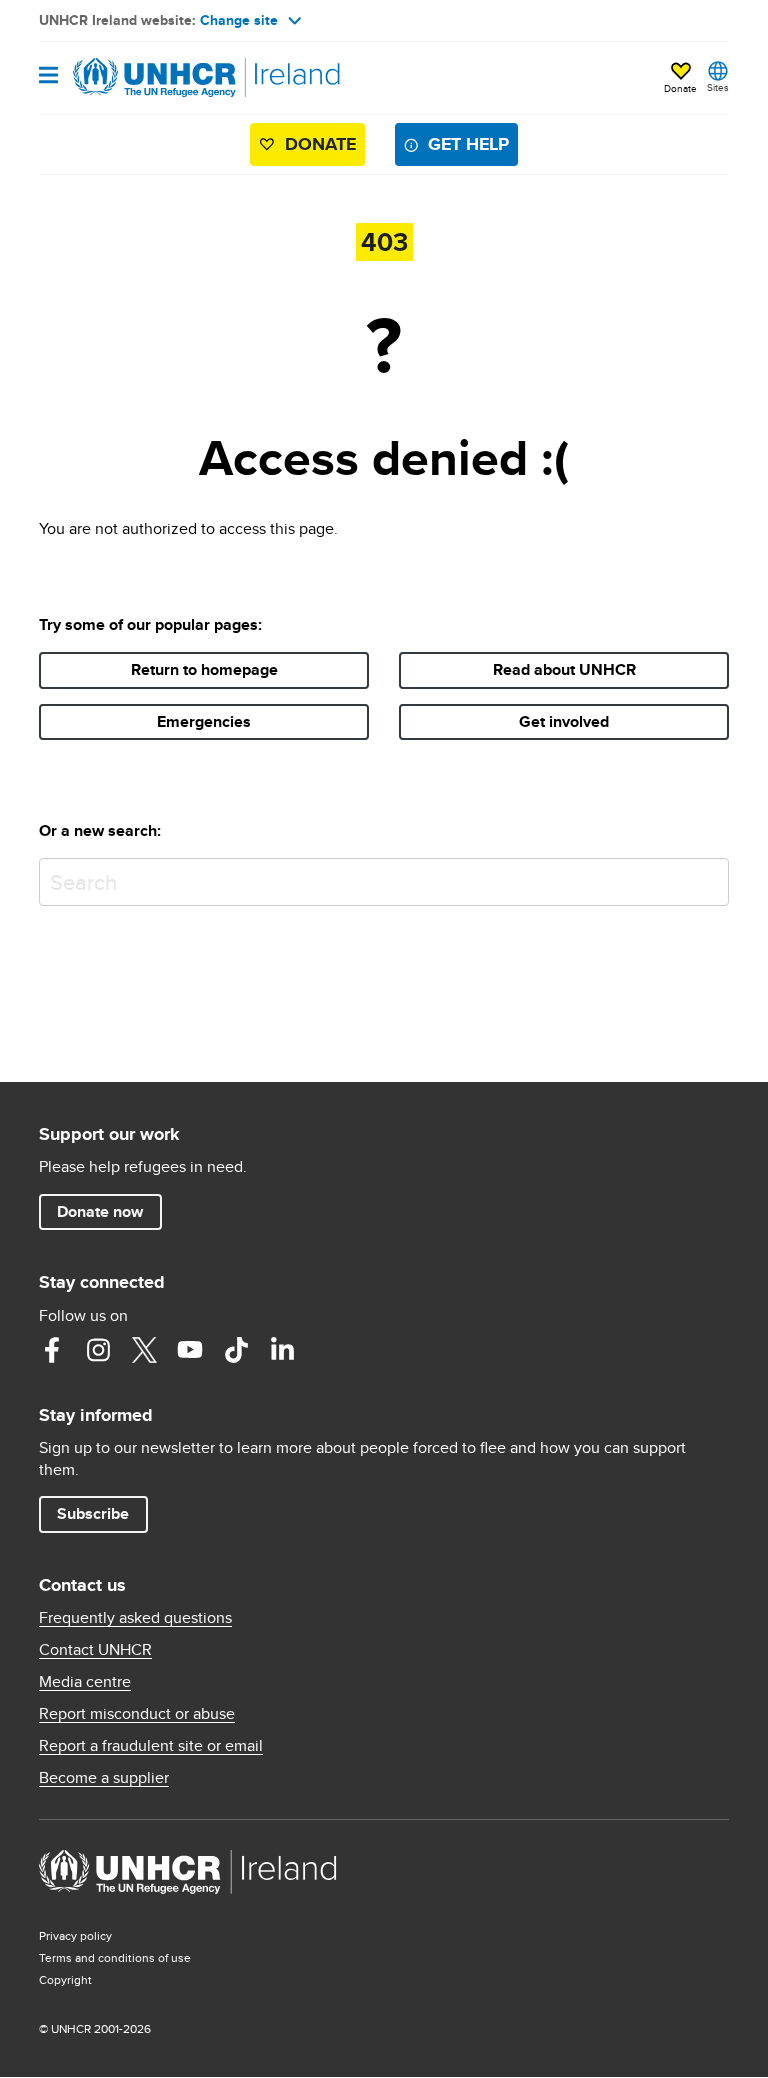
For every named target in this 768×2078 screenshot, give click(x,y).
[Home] (141, 78)
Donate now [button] (100, 1211)
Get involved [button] (564, 721)
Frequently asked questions (135, 1618)
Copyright (65, 1979)
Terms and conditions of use (115, 1957)
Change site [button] (239, 20)
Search (709, 877)
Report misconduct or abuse (137, 1714)
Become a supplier (104, 1778)
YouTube (190, 1350)
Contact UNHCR (95, 1650)
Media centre (85, 1682)
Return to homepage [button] (204, 669)
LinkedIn (282, 1350)
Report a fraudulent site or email (151, 1746)
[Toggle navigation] (48, 76)
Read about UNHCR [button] (564, 669)
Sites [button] (718, 87)
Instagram (98, 1350)
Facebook (52, 1350)
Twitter (144, 1350)
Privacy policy (75, 1935)
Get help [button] (468, 144)
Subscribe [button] (93, 1513)
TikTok (236, 1350)
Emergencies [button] (204, 721)
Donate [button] (680, 88)
